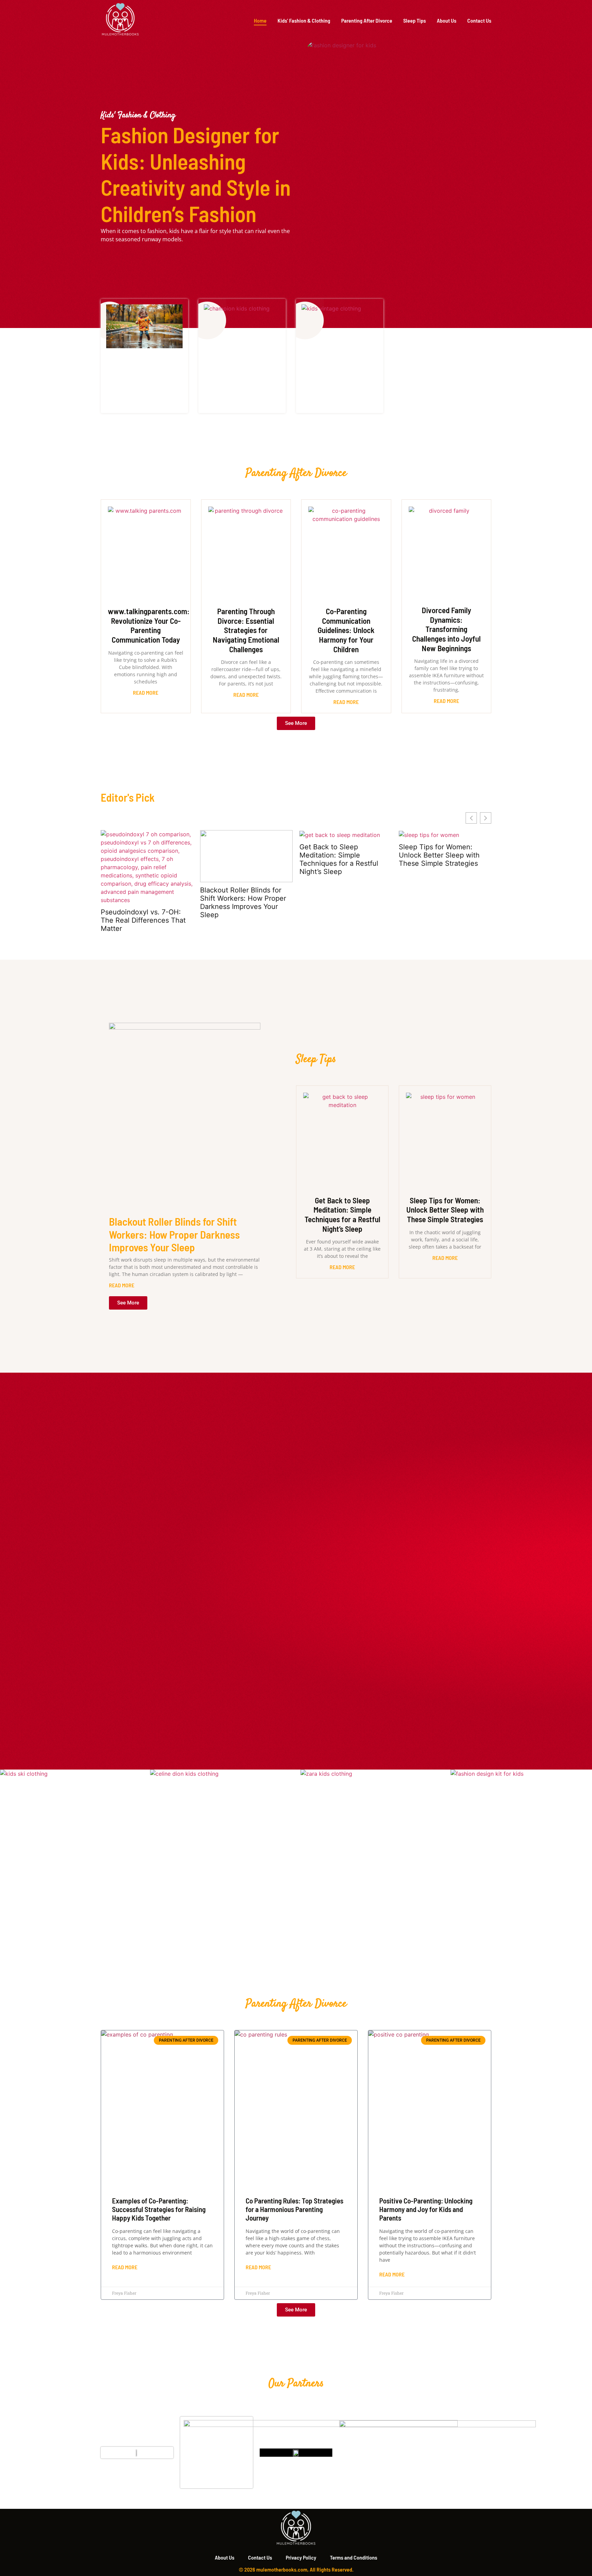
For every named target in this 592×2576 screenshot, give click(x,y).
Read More (146, 692)
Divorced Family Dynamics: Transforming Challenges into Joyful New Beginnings (446, 629)
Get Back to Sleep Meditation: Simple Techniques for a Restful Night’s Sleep (339, 859)
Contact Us (479, 20)
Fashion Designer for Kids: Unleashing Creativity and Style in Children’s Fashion (196, 174)
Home (260, 20)
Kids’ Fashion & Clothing (304, 20)
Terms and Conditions (354, 2557)
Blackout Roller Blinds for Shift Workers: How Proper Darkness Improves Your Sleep (243, 902)
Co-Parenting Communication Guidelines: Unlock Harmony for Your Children (346, 630)
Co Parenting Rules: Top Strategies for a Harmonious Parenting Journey (294, 2209)
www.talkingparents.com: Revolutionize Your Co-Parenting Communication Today (149, 625)
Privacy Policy (301, 2557)
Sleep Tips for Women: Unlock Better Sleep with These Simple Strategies (439, 855)
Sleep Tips (415, 20)
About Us (447, 20)
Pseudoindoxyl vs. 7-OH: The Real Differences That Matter (143, 920)
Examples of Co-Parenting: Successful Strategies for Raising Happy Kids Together (159, 2209)
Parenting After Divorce (367, 20)
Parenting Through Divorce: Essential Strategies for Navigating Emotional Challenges (246, 630)
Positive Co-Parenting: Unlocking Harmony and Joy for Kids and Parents (426, 2209)
